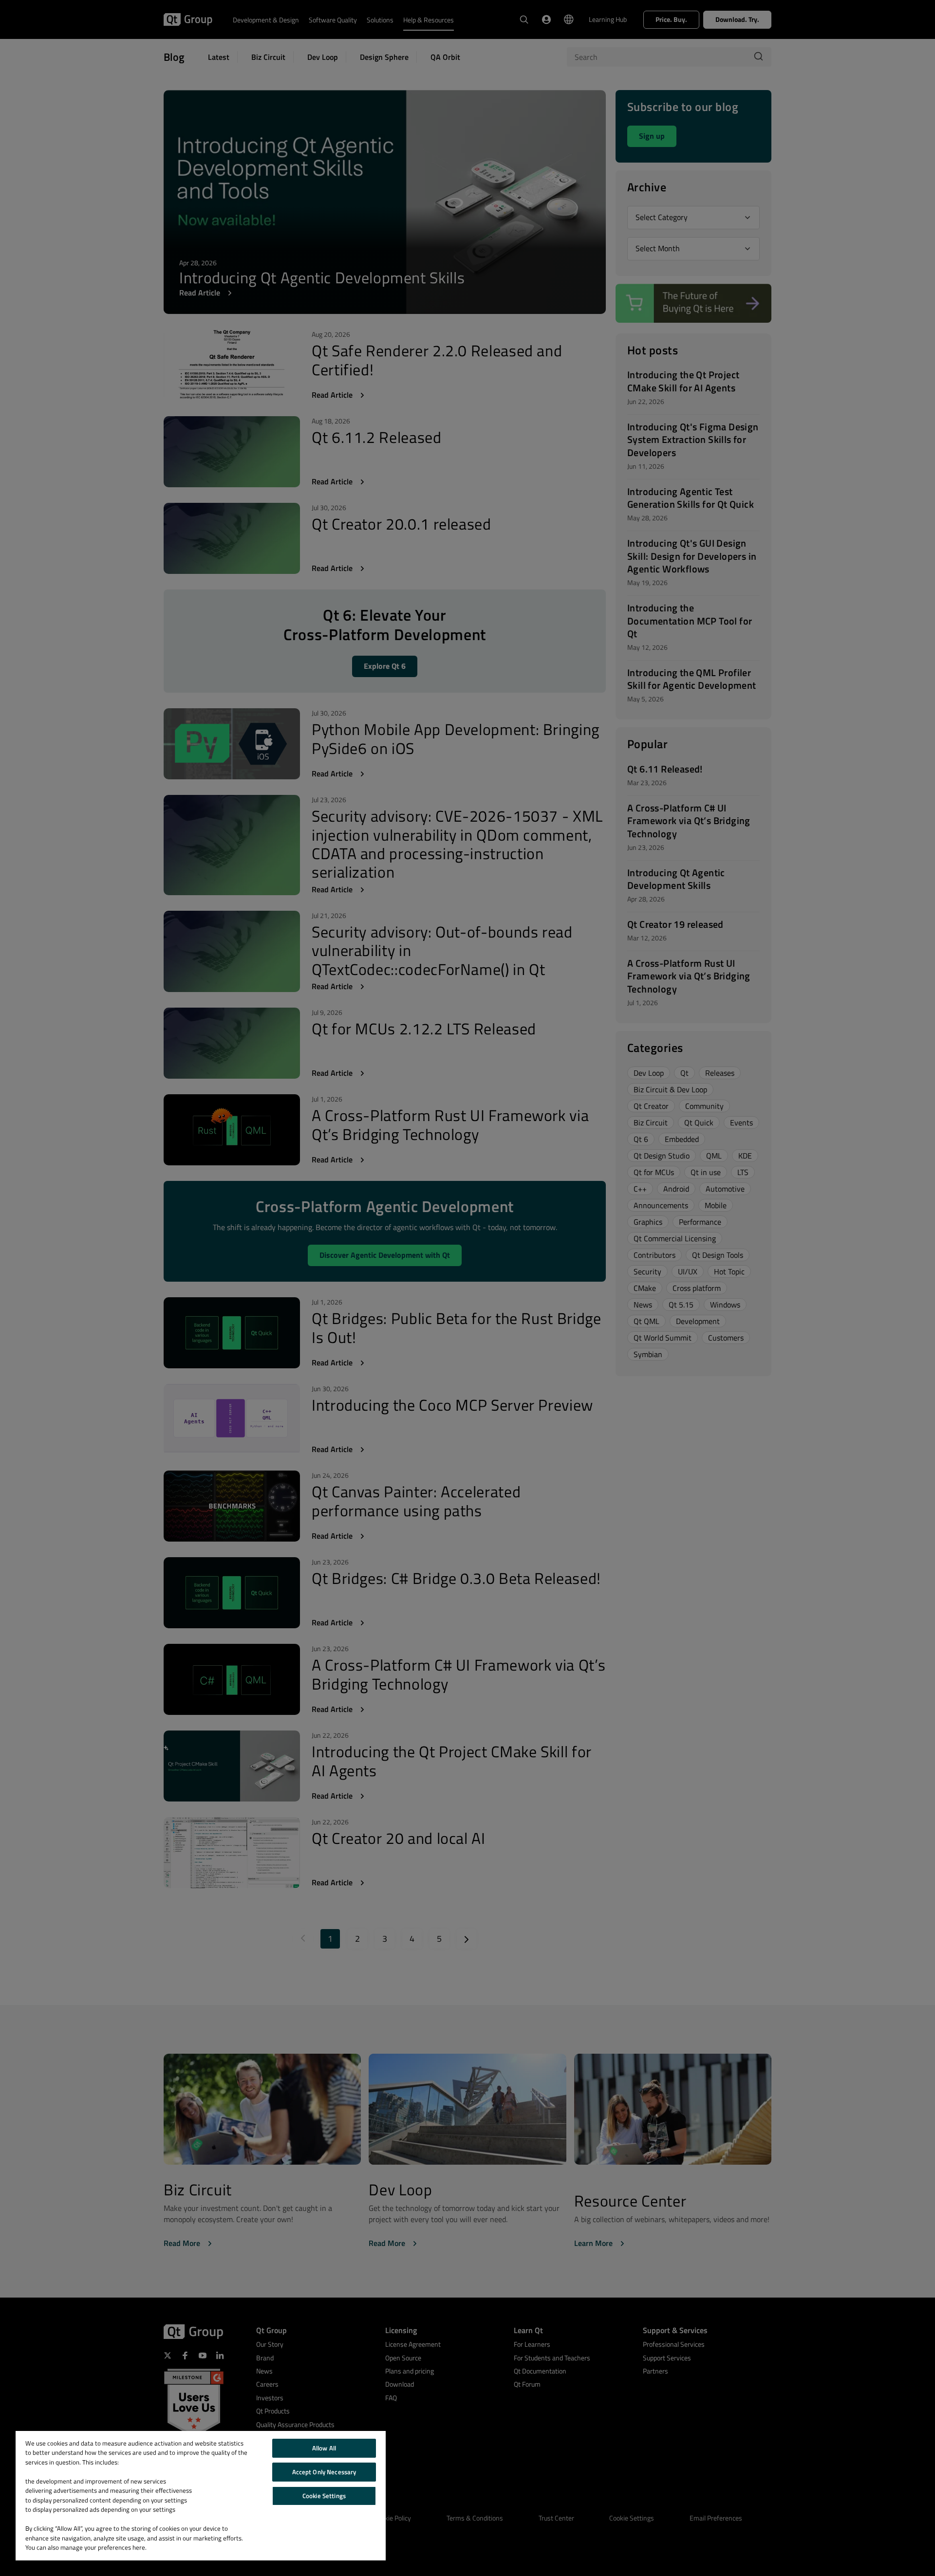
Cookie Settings (324, 2496)
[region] (201, 2496)
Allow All (324, 2448)
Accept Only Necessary (324, 2472)
